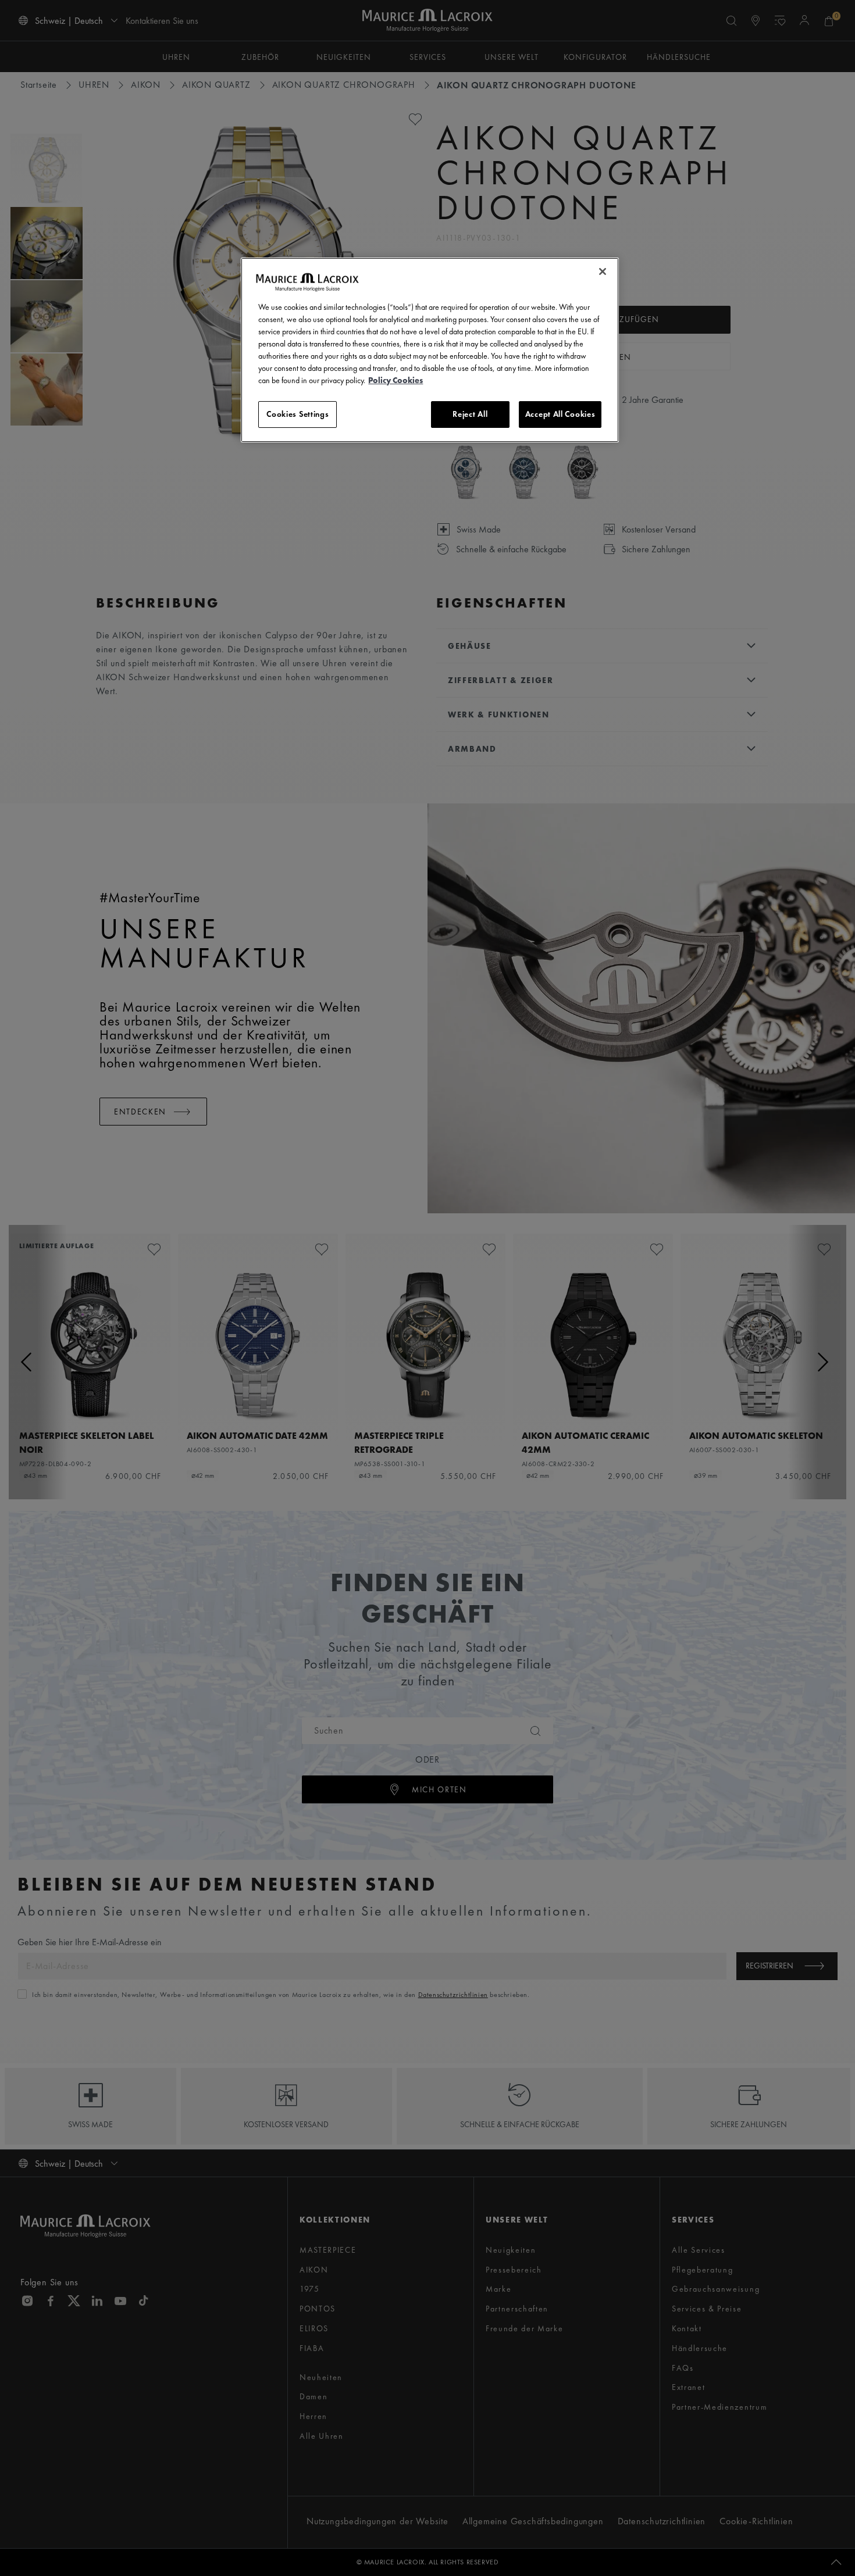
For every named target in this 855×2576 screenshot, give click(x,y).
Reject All (470, 414)
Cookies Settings (298, 414)
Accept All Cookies (560, 414)
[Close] (603, 271)
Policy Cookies (396, 380)
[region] (430, 350)
